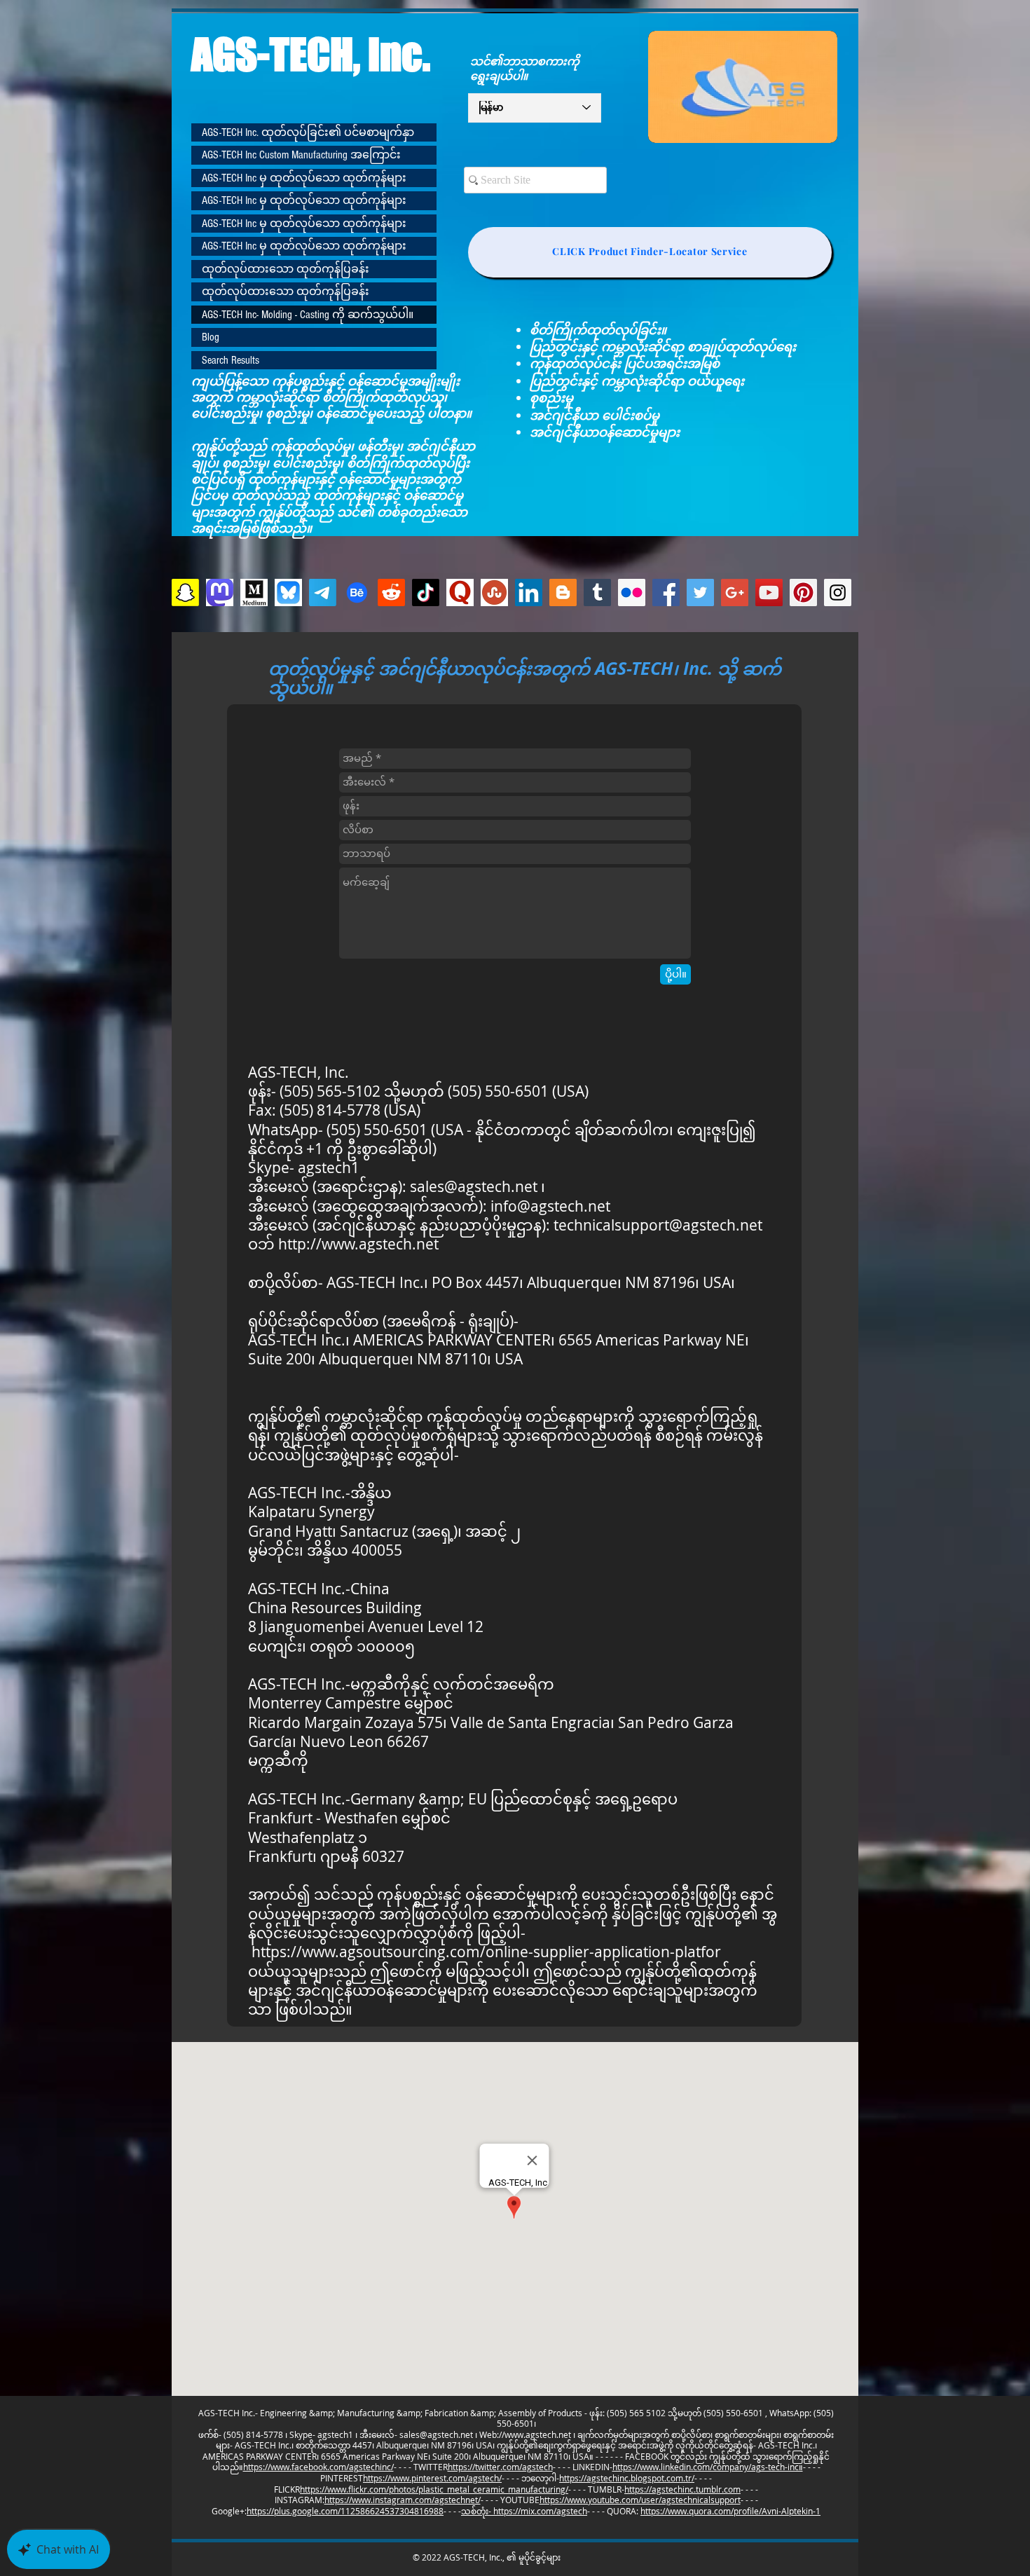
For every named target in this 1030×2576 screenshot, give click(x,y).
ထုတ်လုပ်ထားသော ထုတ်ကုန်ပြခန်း (286, 269)
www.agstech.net (538, 2434)
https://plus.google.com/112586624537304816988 (345, 2511)
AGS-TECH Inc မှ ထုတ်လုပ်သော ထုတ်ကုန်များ (304, 178)
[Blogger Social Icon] (563, 592)
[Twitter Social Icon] (700, 592)
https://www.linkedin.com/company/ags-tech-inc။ (708, 2467)
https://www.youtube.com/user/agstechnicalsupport (640, 2500)
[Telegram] (323, 592)
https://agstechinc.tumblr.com (682, 2489)
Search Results (231, 360)
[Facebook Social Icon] (666, 592)
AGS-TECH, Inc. (311, 54)
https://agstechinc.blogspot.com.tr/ (627, 2478)
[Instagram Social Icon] (838, 592)
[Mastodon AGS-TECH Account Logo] (220, 592)
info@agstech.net (550, 1206)
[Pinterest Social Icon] (803, 592)
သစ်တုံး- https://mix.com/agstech (524, 2511)
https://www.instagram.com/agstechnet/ (403, 2500)
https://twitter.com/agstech (500, 2467)
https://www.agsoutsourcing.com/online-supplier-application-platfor (486, 1952)
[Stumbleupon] (494, 592)
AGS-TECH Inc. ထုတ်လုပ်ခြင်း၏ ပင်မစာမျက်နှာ (308, 132)
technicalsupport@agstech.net (658, 1225)
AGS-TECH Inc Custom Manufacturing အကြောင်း (301, 155)
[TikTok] (426, 592)
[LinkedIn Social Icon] (529, 592)
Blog (211, 337)
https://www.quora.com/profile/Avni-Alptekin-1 (730, 2511)
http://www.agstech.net (358, 1244)
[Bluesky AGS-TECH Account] (288, 592)
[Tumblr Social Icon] (597, 592)
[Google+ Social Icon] (735, 592)
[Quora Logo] (460, 592)
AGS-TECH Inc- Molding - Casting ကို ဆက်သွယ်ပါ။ (308, 315)
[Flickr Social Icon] (632, 592)
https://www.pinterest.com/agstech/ (432, 2478)
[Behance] (357, 592)
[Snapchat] (185, 592)
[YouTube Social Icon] (769, 592)
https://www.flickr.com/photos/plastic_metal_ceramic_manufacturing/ (434, 2489)
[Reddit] (391, 592)
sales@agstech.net (474, 1186)
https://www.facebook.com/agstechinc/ (318, 2467)
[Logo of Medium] (254, 592)
